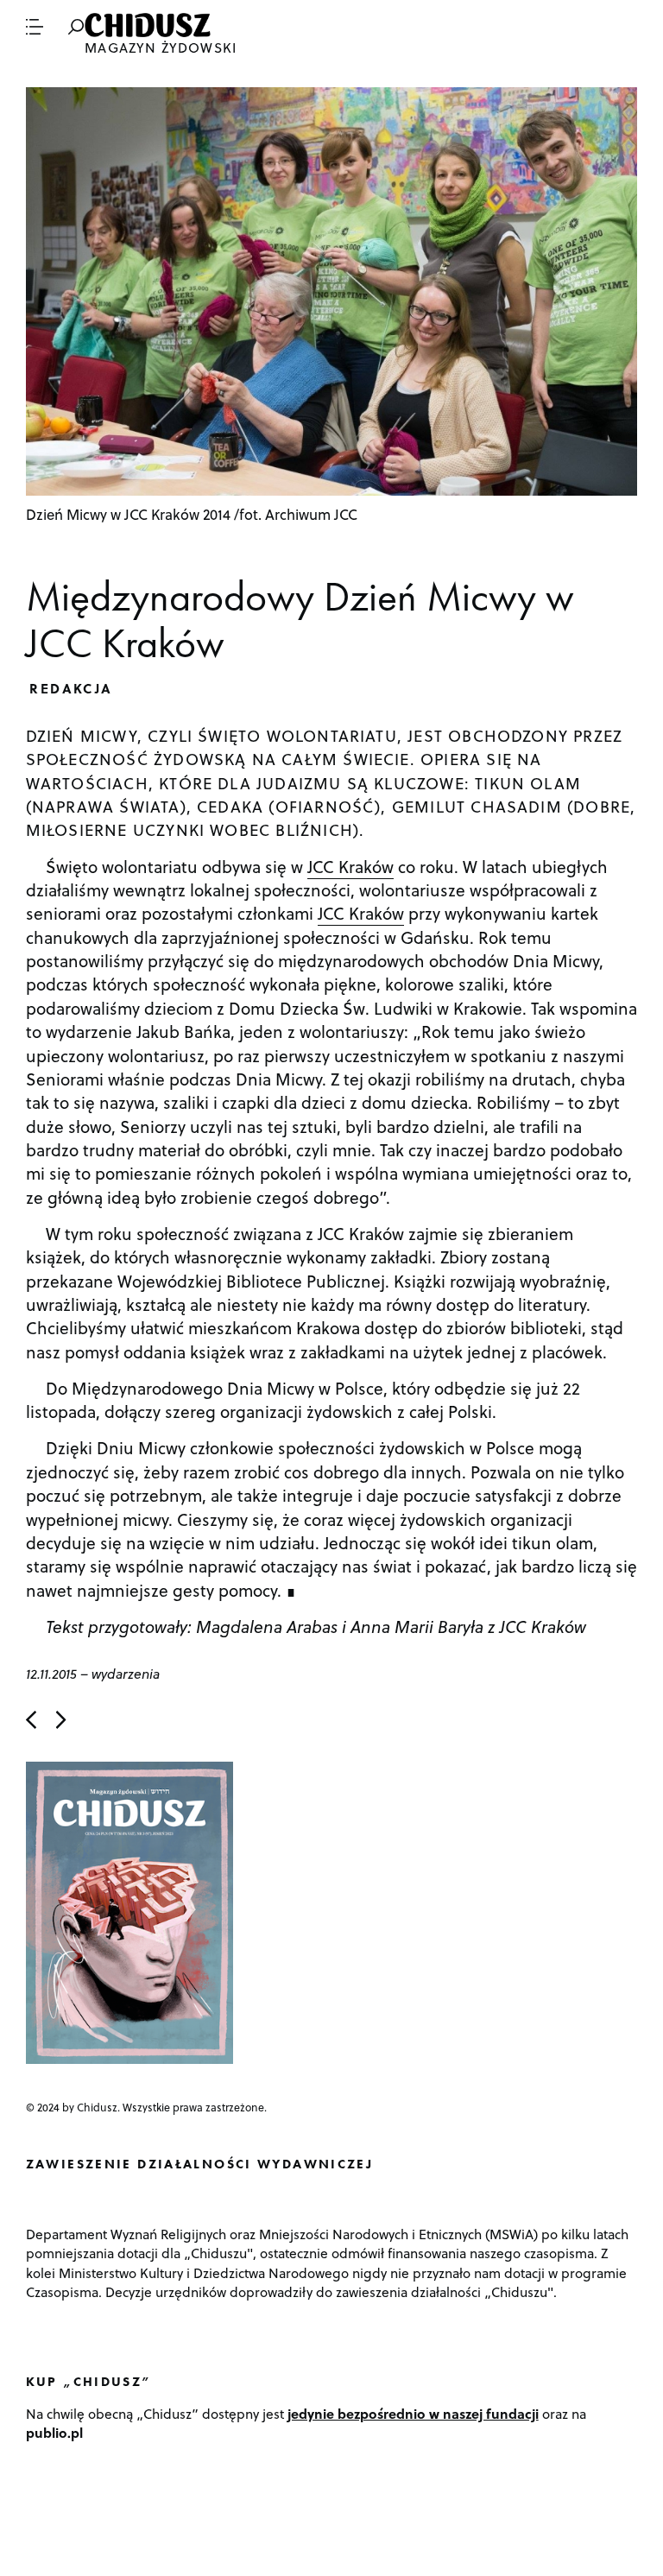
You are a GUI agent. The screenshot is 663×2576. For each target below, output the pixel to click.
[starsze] (61, 1720)
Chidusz (149, 25)
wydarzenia (126, 1673)
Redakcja (71, 688)
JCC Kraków (350, 866)
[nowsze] (31, 1720)
